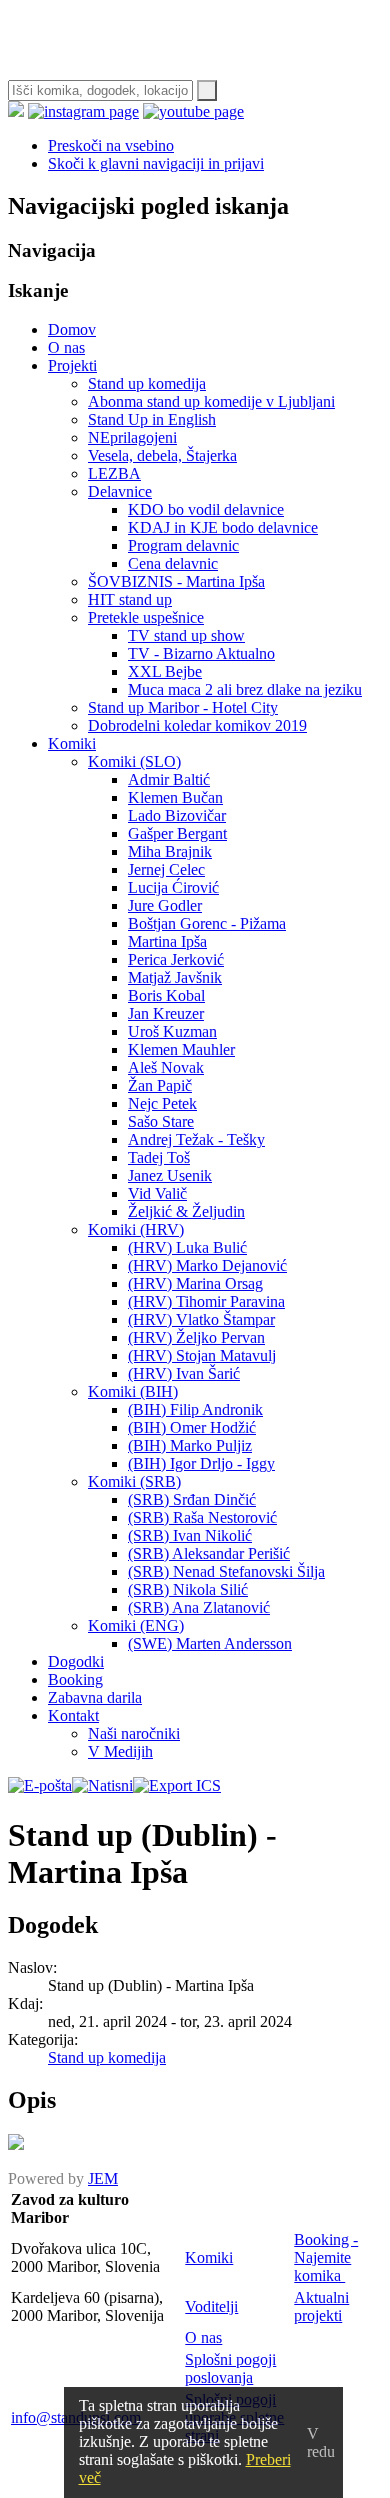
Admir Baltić (169, 779)
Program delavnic (183, 545)
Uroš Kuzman (172, 1031)
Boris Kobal (166, 995)
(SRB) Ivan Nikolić (190, 1535)
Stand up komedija (147, 383)
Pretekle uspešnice (146, 617)
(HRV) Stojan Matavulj (202, 1355)
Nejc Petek (162, 1103)
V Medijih (120, 1751)
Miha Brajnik (170, 851)
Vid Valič (157, 1193)
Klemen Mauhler (181, 1049)
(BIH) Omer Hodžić (192, 1427)
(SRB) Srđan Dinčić (192, 1499)
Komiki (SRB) (134, 1481)
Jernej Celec (166, 869)
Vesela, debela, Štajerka (162, 455)
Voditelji (211, 2306)
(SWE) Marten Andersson (210, 1643)
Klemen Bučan (175, 797)
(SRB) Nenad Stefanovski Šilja (226, 1571)
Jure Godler (165, 905)
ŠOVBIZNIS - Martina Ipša (176, 581)
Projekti (72, 365)
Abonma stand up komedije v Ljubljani (211, 401)
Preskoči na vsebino (111, 145)
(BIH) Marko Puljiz (190, 1445)
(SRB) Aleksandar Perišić (209, 1553)
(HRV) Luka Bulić (187, 1247)
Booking (75, 1679)
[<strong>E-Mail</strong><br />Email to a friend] (40, 1785)
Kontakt (73, 1715)
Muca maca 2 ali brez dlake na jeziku (245, 689)
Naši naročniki (134, 1733)
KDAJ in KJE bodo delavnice (223, 527)
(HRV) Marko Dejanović (207, 1265)
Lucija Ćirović (173, 887)
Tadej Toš (159, 1157)
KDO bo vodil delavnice (206, 509)
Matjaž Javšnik (175, 977)
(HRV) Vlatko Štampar (201, 1319)
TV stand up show (186, 635)
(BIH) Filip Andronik (195, 1409)
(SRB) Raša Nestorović (202, 1517)
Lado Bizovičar (177, 815)
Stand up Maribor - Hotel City (183, 707)
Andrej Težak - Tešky (196, 1139)
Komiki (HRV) (136, 1229)
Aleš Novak (166, 1067)
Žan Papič (160, 1085)
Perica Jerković (176, 959)
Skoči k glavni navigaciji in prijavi (156, 163)
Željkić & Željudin (186, 1211)
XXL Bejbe (165, 671)
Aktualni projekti (321, 2306)
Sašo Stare (161, 1121)
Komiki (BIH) (133, 1391)
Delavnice (120, 491)
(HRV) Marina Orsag (195, 1283)
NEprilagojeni (132, 437)
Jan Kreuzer (166, 1013)
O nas (66, 347)
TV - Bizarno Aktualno (201, 653)
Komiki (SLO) (134, 761)
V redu (321, 2442)
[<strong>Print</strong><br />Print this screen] (102, 1785)
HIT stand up (130, 599)
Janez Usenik (170, 1175)
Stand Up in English (152, 419)
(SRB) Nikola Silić (188, 1589)
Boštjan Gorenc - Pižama (207, 923)
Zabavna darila (95, 1697)
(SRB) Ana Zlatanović (199, 1607)
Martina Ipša (167, 941)
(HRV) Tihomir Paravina (206, 1301)
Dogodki (76, 1661)
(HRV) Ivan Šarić (184, 1373)
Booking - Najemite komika (326, 2257)
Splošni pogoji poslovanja (230, 2368)
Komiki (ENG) (136, 1625)
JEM (103, 2178)
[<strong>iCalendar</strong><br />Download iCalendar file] (177, 1785)
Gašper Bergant (177, 833)
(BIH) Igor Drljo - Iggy (201, 1463)
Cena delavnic (173, 563)
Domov (72, 329)
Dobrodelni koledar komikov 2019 (197, 725)
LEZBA (114, 473)
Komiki (72, 743)
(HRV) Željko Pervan (196, 1337)
